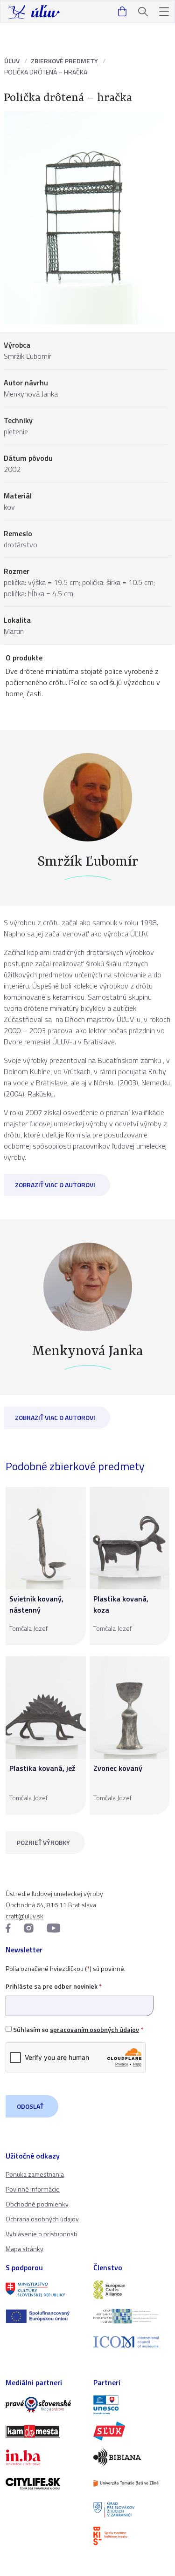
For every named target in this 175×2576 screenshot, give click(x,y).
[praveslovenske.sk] (44, 2405)
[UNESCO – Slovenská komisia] (132, 2405)
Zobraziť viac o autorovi (55, 1185)
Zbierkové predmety (64, 61)
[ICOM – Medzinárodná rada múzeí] (132, 2342)
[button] (164, 12)
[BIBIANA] (132, 2457)
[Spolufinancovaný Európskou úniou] (44, 2316)
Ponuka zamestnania (35, 2174)
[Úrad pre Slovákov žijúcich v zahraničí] (132, 2509)
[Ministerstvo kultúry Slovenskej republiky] (44, 2290)
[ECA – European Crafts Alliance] (132, 2290)
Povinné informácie (33, 2189)
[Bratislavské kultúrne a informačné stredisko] (132, 2536)
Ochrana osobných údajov (42, 2219)
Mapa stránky (24, 2249)
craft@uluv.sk (24, 1916)
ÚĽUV (12, 61)
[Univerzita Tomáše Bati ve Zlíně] (132, 2483)
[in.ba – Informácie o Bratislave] (44, 2457)
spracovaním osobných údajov (94, 2029)
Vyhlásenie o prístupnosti (41, 2234)
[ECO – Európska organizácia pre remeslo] (132, 2316)
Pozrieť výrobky (43, 1842)
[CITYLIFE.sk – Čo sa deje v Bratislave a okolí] (44, 2483)
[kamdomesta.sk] (44, 2431)
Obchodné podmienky (37, 2204)
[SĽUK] (132, 2431)
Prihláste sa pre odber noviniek (54, 1986)
